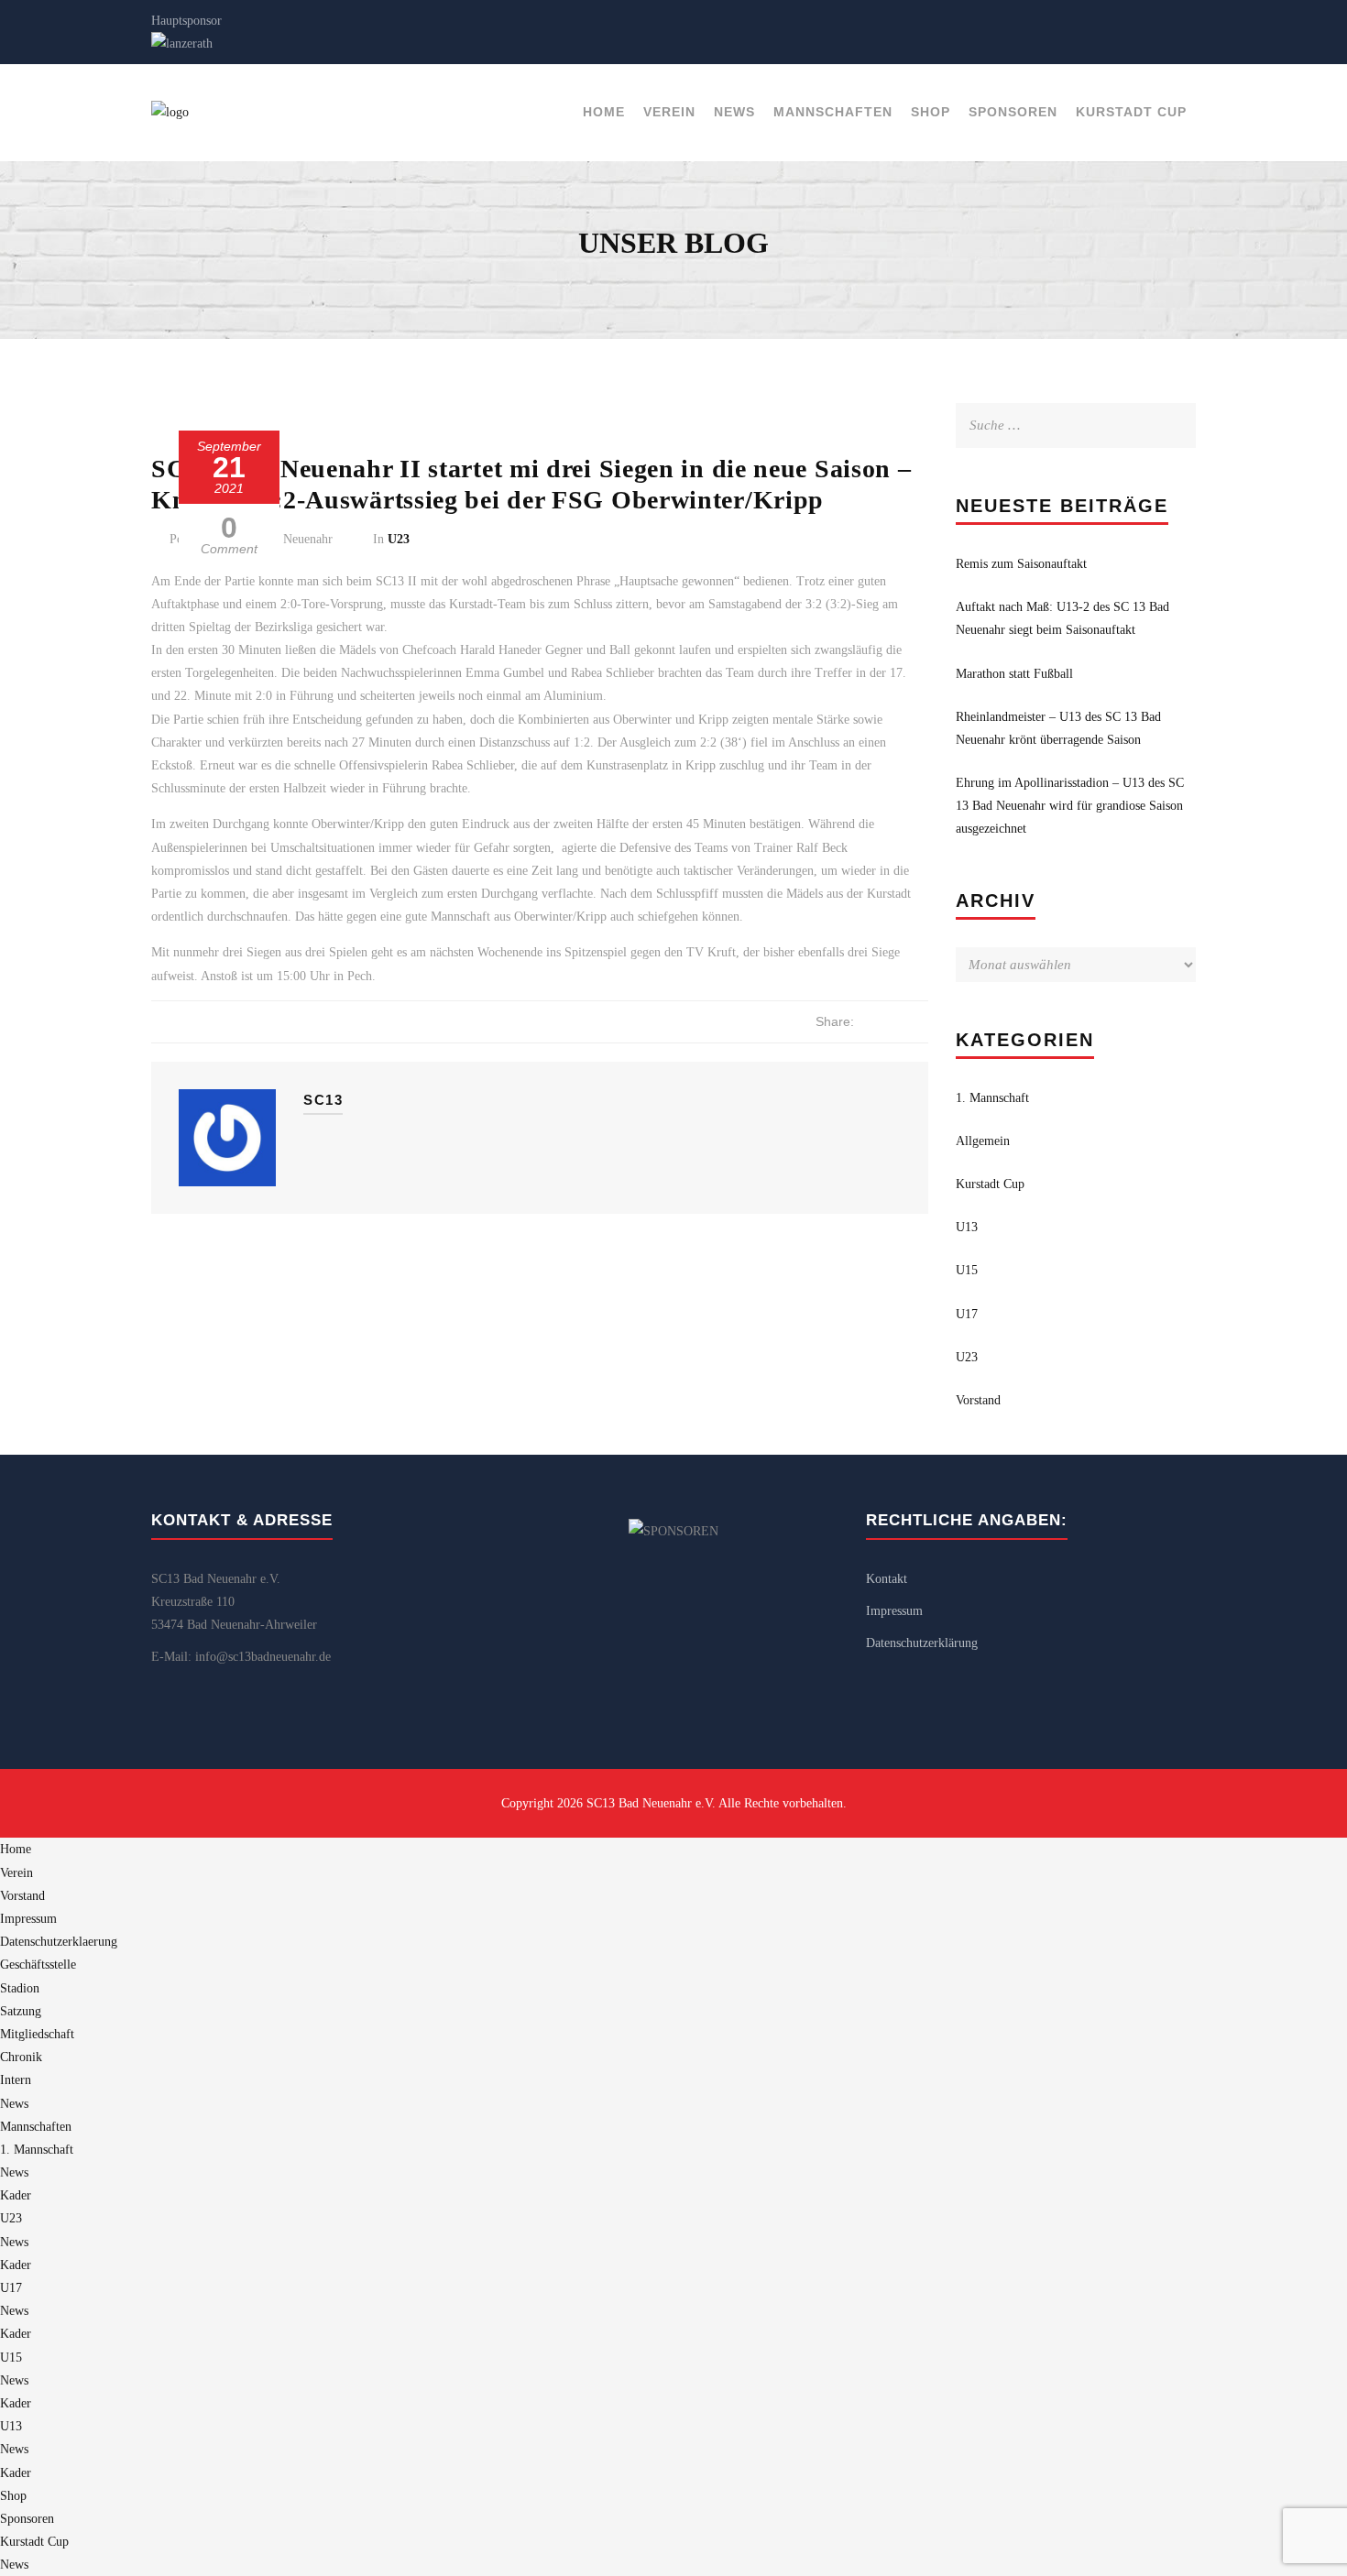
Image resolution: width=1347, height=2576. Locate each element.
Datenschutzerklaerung (59, 1942)
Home (604, 112)
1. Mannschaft (992, 1098)
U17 (967, 1314)
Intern (16, 2080)
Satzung (21, 2011)
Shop (931, 112)
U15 (967, 1270)
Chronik (21, 2057)
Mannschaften (833, 112)
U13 (967, 1227)
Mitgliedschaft (37, 2034)
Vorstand (978, 1400)
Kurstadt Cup (1131, 112)
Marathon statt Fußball (1014, 674)
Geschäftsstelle (38, 1965)
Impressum (894, 1611)
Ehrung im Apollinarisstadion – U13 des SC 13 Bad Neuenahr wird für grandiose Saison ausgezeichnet (1070, 806)
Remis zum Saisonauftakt (1021, 564)
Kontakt (887, 1579)
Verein (669, 112)
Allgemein (983, 1141)
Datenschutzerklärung (922, 1643)
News (734, 112)
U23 (399, 539)
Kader (16, 2195)
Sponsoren (1013, 112)
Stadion (20, 1988)
